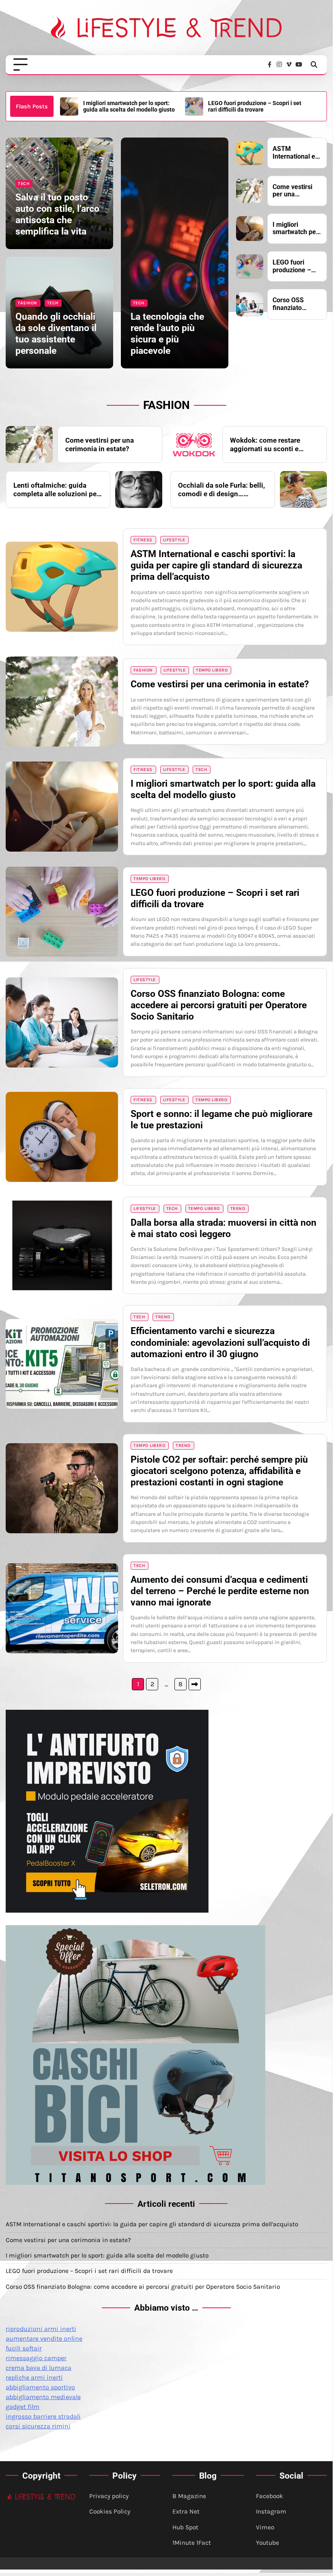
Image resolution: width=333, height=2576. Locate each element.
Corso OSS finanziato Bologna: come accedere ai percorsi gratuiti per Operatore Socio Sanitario (256, 107)
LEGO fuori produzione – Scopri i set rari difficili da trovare (130, 106)
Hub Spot (185, 2527)
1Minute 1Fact (192, 2543)
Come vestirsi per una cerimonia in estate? (292, 191)
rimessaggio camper (36, 2358)
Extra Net (186, 2511)
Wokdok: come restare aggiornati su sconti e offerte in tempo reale (265, 444)
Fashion (28, 303)
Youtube (267, 2543)
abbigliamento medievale (43, 2397)
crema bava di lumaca (39, 2368)
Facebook (270, 2496)
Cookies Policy (110, 2511)
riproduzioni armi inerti (41, 2329)
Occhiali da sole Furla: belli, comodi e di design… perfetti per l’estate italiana (221, 490)
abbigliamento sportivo (40, 2387)
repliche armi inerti (34, 2377)
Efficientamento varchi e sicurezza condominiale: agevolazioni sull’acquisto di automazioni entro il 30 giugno (220, 1342)
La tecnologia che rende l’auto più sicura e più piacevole (167, 334)
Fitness (143, 540)
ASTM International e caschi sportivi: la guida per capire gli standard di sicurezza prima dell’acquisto (296, 153)
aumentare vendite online (44, 2338)
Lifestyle (174, 540)
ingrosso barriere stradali (43, 2416)
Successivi (195, 1684)
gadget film (23, 2407)
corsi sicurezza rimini (38, 2426)
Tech (24, 184)
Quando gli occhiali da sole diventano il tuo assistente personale (56, 334)
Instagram (271, 2511)
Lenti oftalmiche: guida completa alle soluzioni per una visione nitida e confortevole (56, 490)
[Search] (314, 65)
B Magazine (189, 2496)
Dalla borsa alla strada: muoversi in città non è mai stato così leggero (223, 1228)
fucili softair (24, 2348)
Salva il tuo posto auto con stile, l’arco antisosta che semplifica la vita (57, 214)
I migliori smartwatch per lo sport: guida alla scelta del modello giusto (295, 229)
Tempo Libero (212, 670)
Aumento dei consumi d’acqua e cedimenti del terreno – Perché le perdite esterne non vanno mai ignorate (220, 1591)
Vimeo (265, 2527)
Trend (238, 1208)
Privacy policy (109, 2496)
